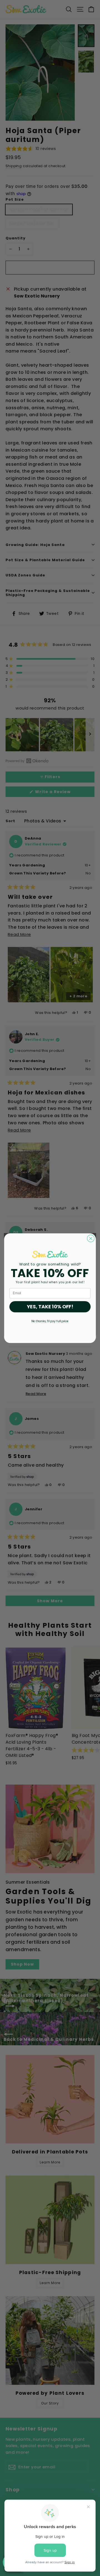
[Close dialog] (91, 1238)
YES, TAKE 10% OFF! (50, 1307)
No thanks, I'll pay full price (50, 1321)
